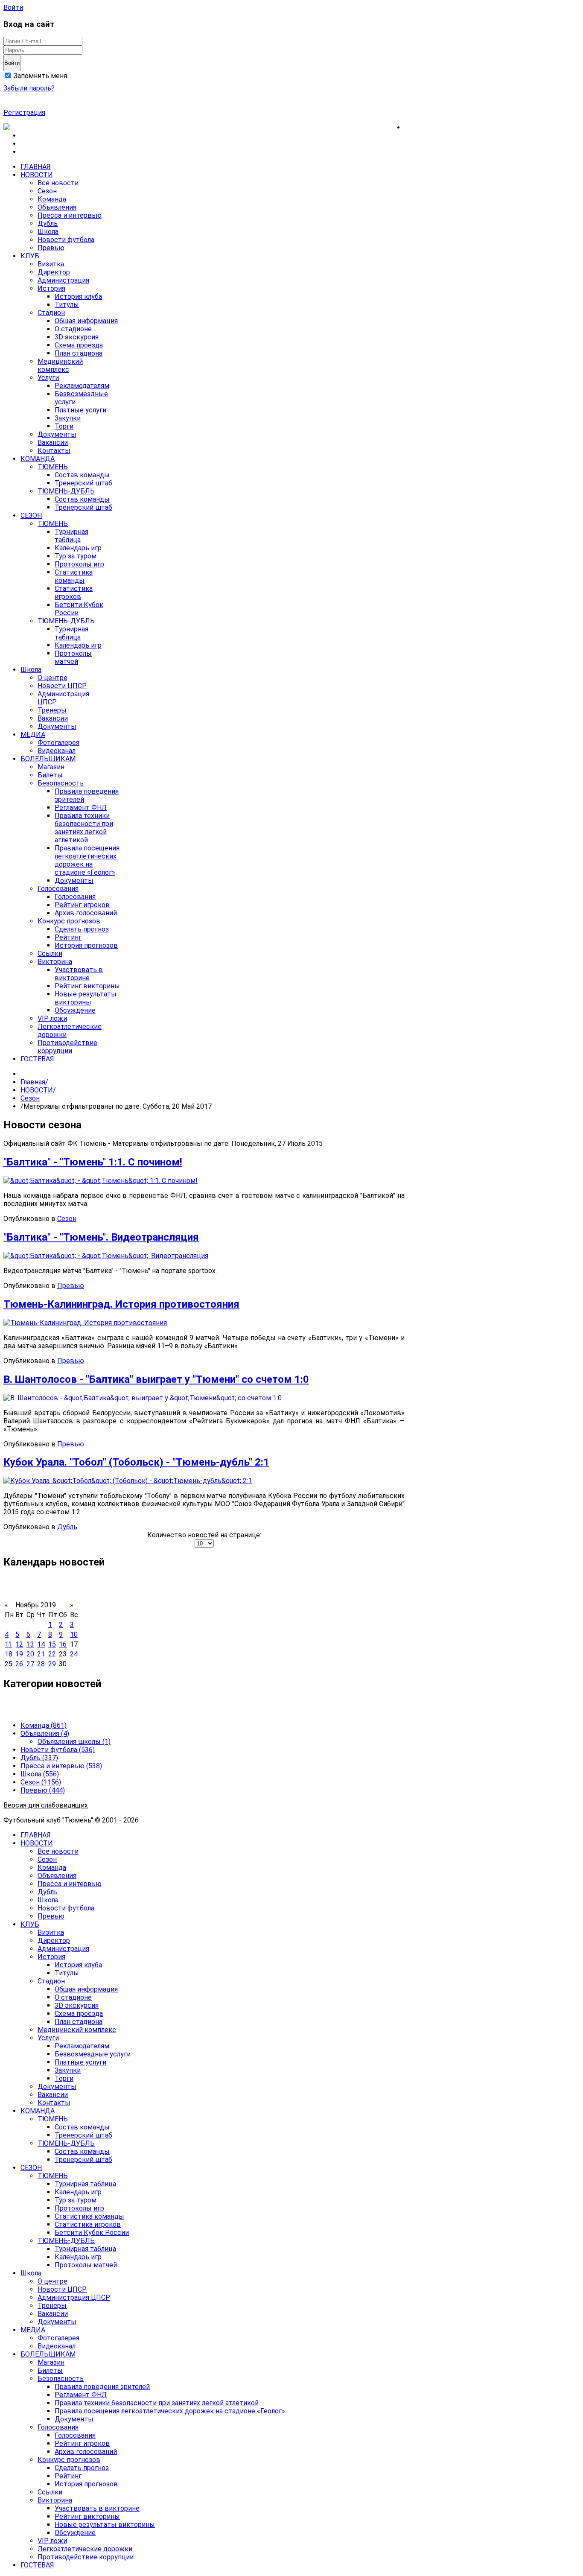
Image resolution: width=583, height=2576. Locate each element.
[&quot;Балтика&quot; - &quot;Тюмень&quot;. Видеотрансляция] (106, 1256)
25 (9, 1664)
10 (74, 1634)
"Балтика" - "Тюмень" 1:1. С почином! (93, 1162)
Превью (71, 1286)
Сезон (30, 1098)
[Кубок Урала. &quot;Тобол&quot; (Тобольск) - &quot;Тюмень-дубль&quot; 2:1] (128, 1481)
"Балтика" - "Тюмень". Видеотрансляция (101, 1237)
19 (19, 1654)
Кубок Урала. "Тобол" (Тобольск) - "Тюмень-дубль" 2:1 (136, 1462)
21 (41, 1654)
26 (19, 1664)
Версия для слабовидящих (46, 1805)
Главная (33, 1082)
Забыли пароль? (29, 88)
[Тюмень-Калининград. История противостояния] (85, 1323)
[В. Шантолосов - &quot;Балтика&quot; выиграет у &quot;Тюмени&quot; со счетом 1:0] (143, 1398)
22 (52, 1654)
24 (74, 1654)
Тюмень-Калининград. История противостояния (121, 1304)
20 (30, 1654)
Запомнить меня (39, 76)
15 (52, 1644)
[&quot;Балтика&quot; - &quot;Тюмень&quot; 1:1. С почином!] (101, 1181)
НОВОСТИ (37, 1090)
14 (41, 1644)
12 (19, 1644)
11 (9, 1644)
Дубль (67, 1527)
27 (30, 1664)
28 (41, 1664)
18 (9, 1654)
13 (30, 1644)
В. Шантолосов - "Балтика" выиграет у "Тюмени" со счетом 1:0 (156, 1379)
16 (63, 1644)
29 (52, 1664)
